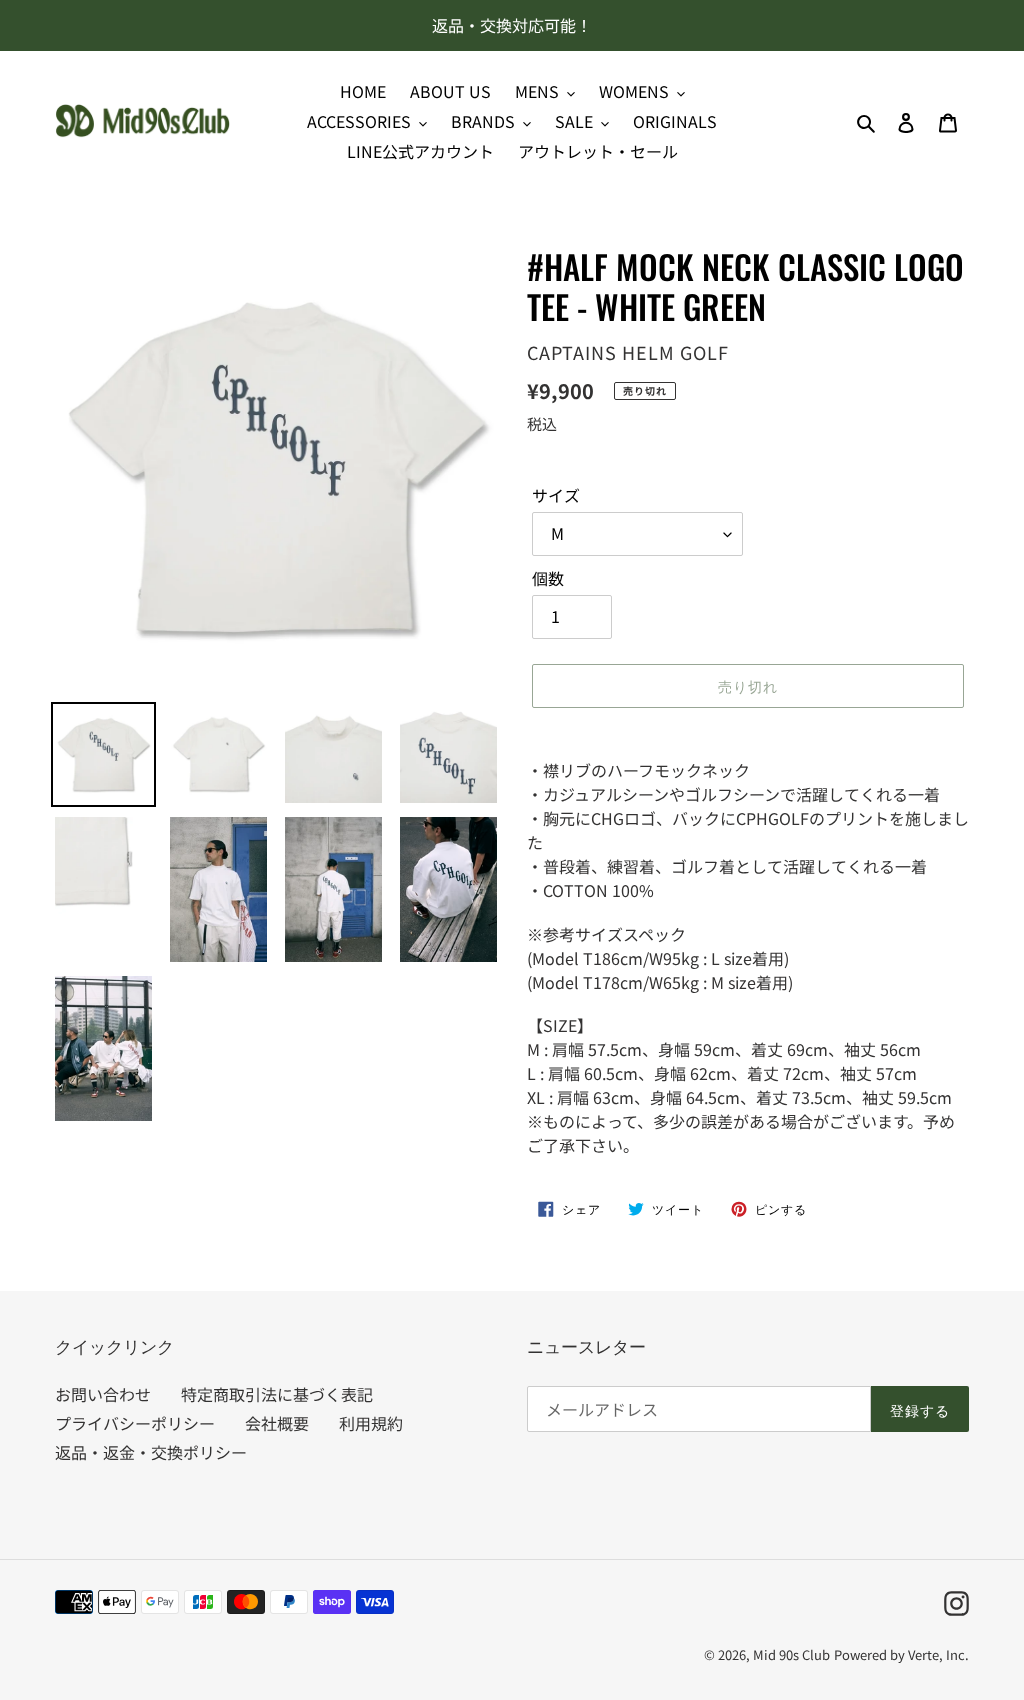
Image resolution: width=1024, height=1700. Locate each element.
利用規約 (371, 1423)
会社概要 (277, 1423)
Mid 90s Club (791, 1654)
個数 (548, 578)
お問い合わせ (103, 1394)
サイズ (556, 495)
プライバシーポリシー (135, 1423)
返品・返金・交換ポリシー (151, 1452)
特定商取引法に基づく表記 (277, 1394)
